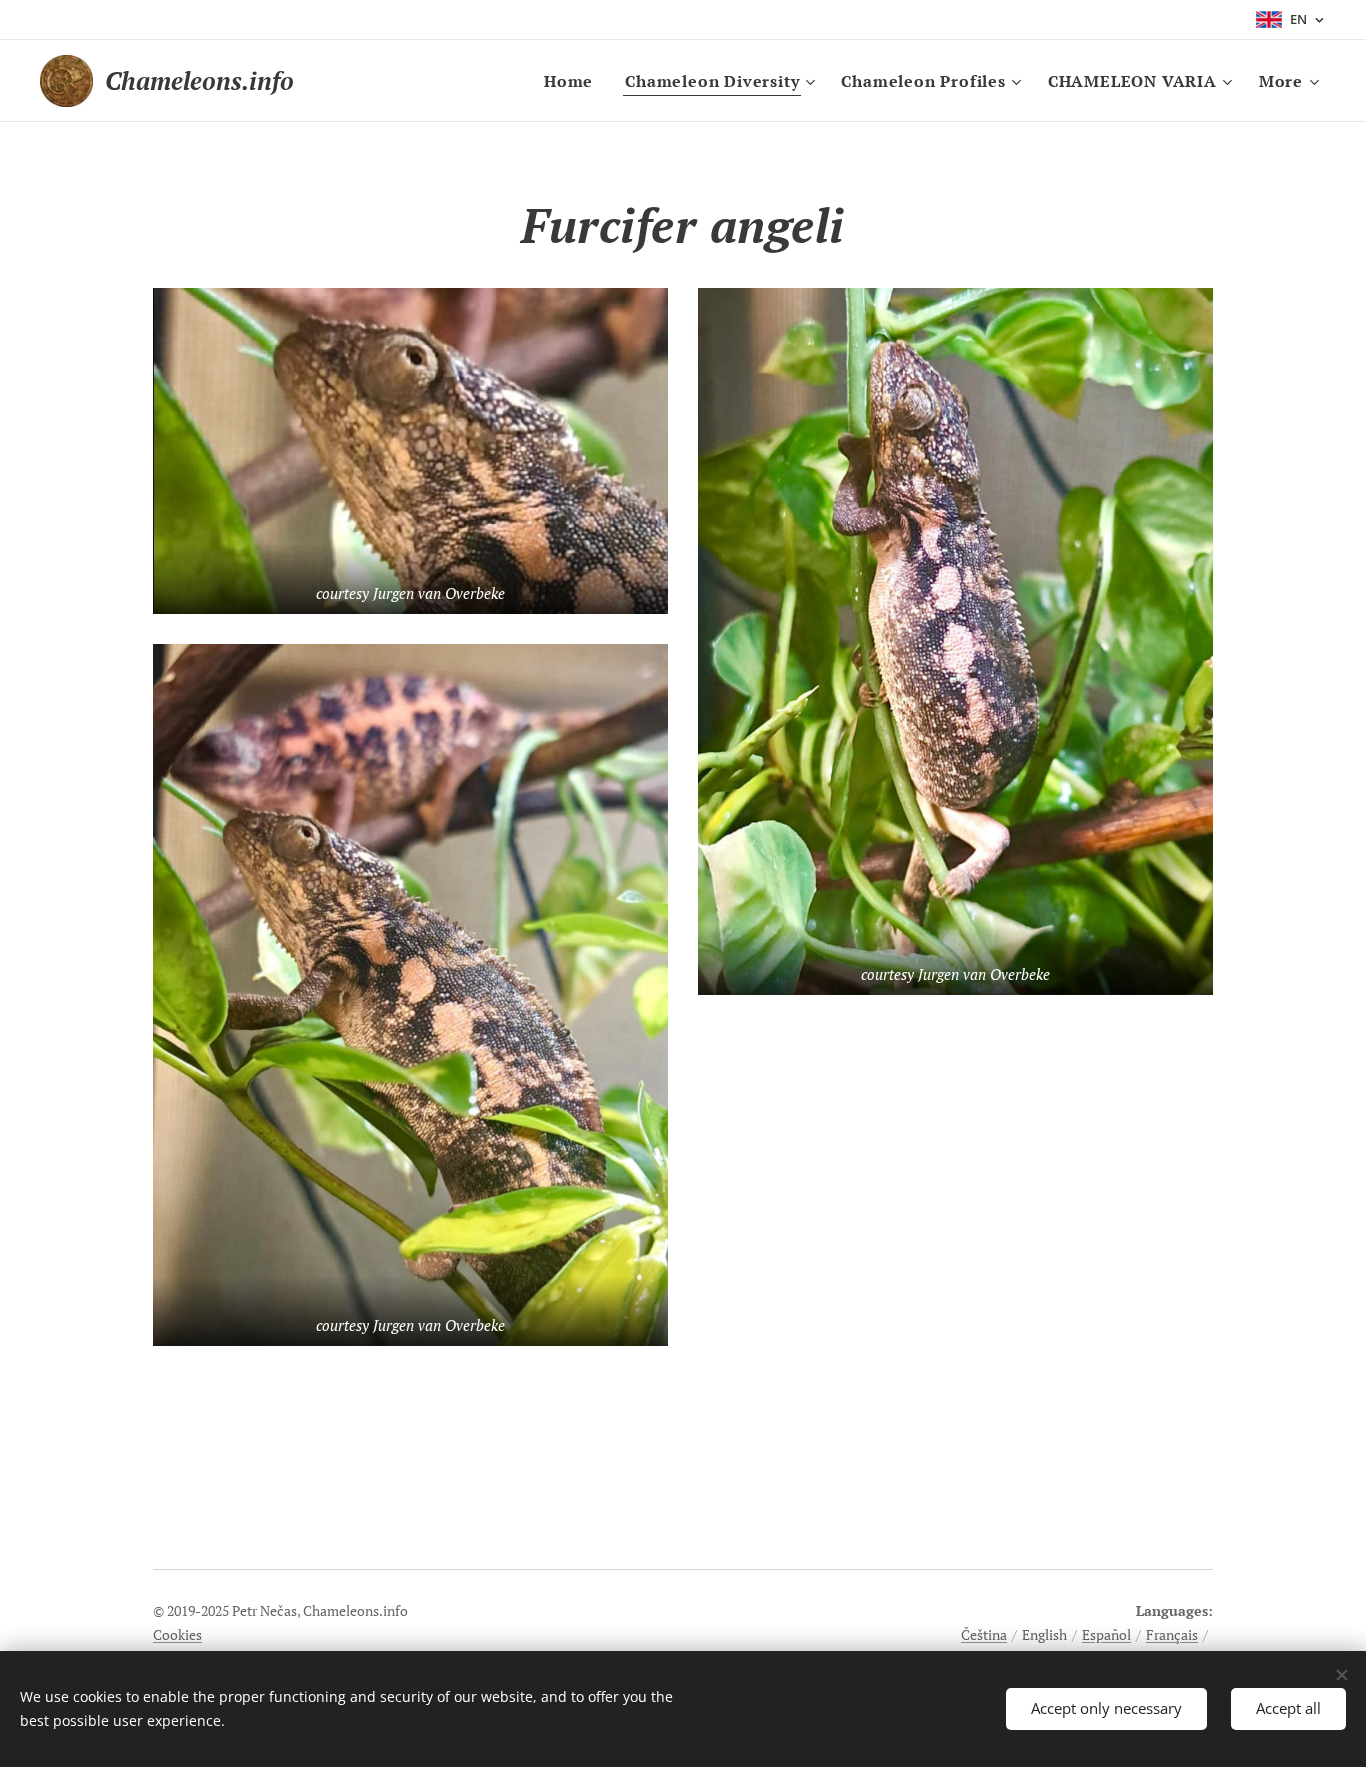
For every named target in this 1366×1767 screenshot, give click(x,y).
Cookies (177, 1634)
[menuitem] (574, 81)
